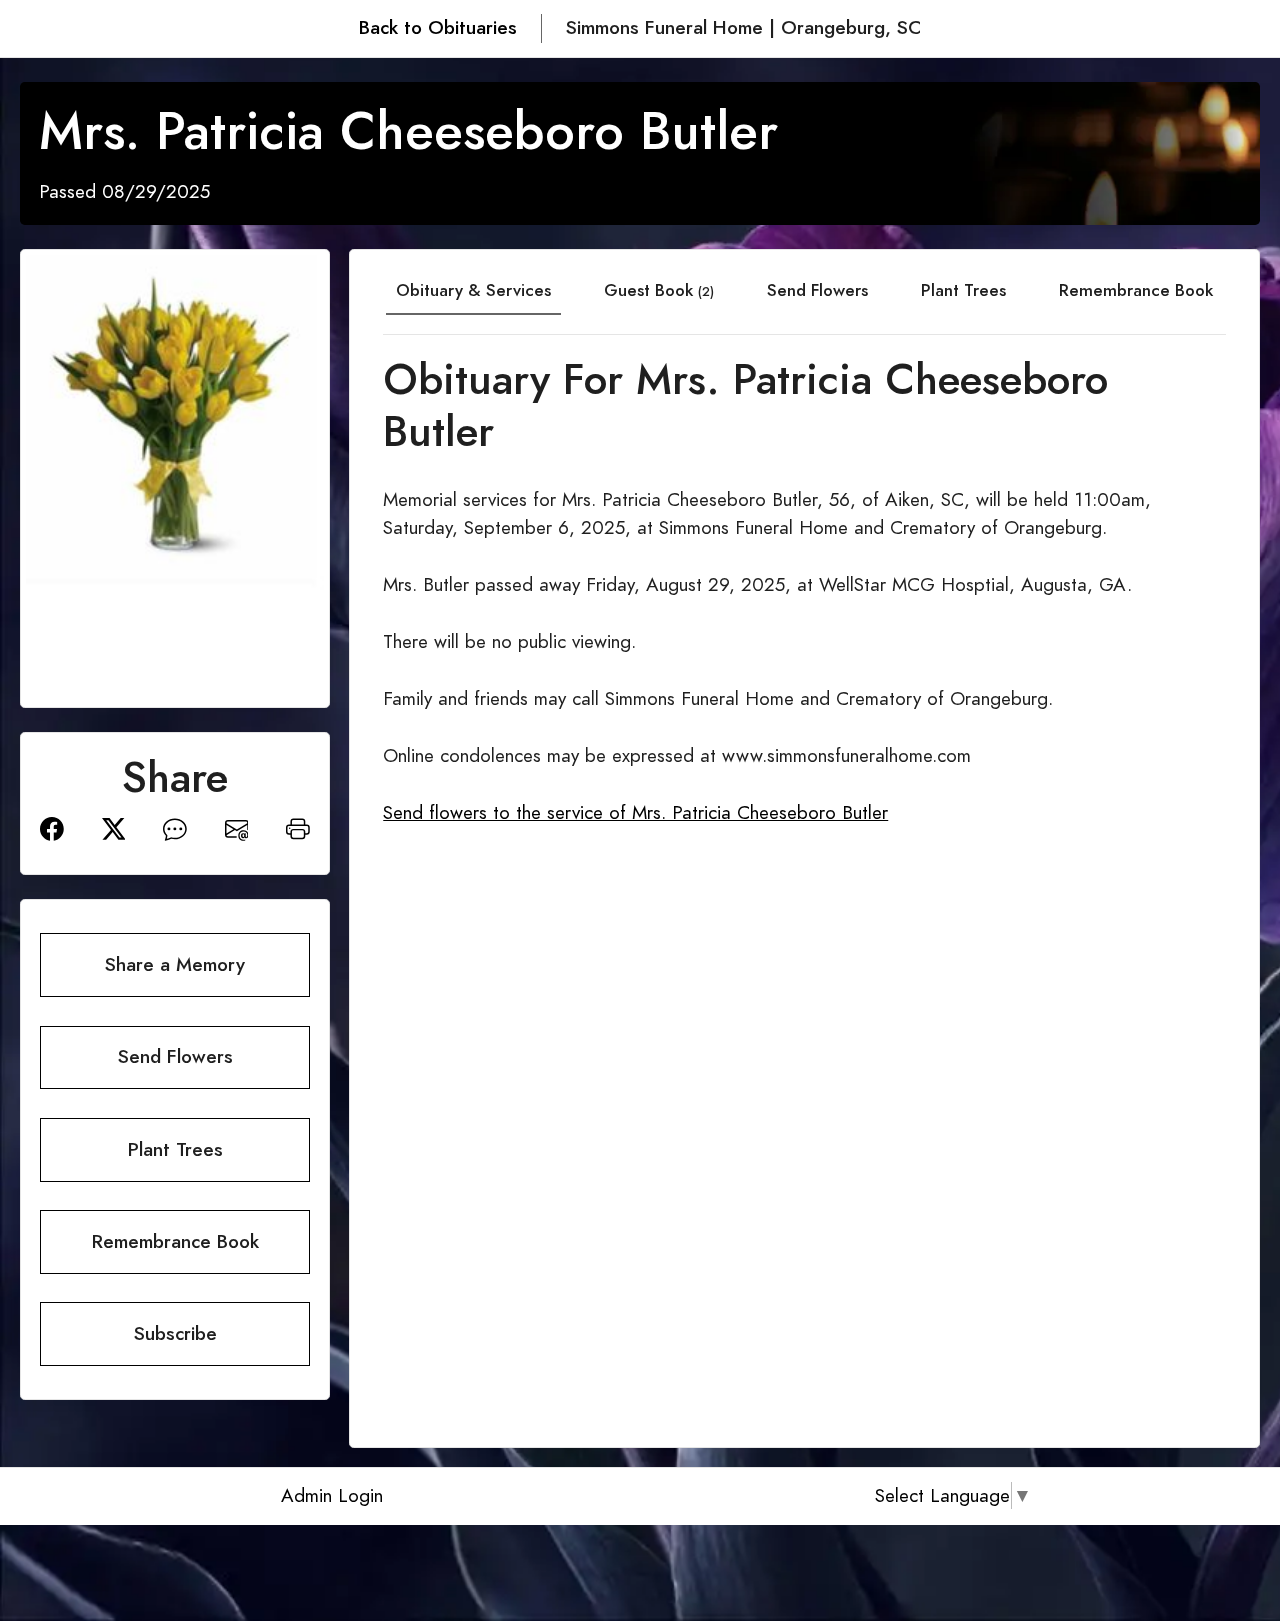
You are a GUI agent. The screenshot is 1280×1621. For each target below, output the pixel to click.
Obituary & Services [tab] (473, 290)
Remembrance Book (1136, 290)
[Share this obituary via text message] (175, 827)
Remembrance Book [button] (175, 1241)
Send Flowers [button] (175, 1056)
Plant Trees (963, 290)
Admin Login (332, 1495)
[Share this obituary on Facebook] (52, 827)
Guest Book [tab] (659, 290)
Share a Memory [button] (175, 964)
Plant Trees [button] (175, 1149)
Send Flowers (817, 290)
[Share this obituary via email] (237, 827)
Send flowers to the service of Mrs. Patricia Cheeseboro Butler (635, 812)
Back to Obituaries (438, 27)
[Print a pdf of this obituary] (298, 827)
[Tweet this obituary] (114, 827)
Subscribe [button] (175, 1333)
